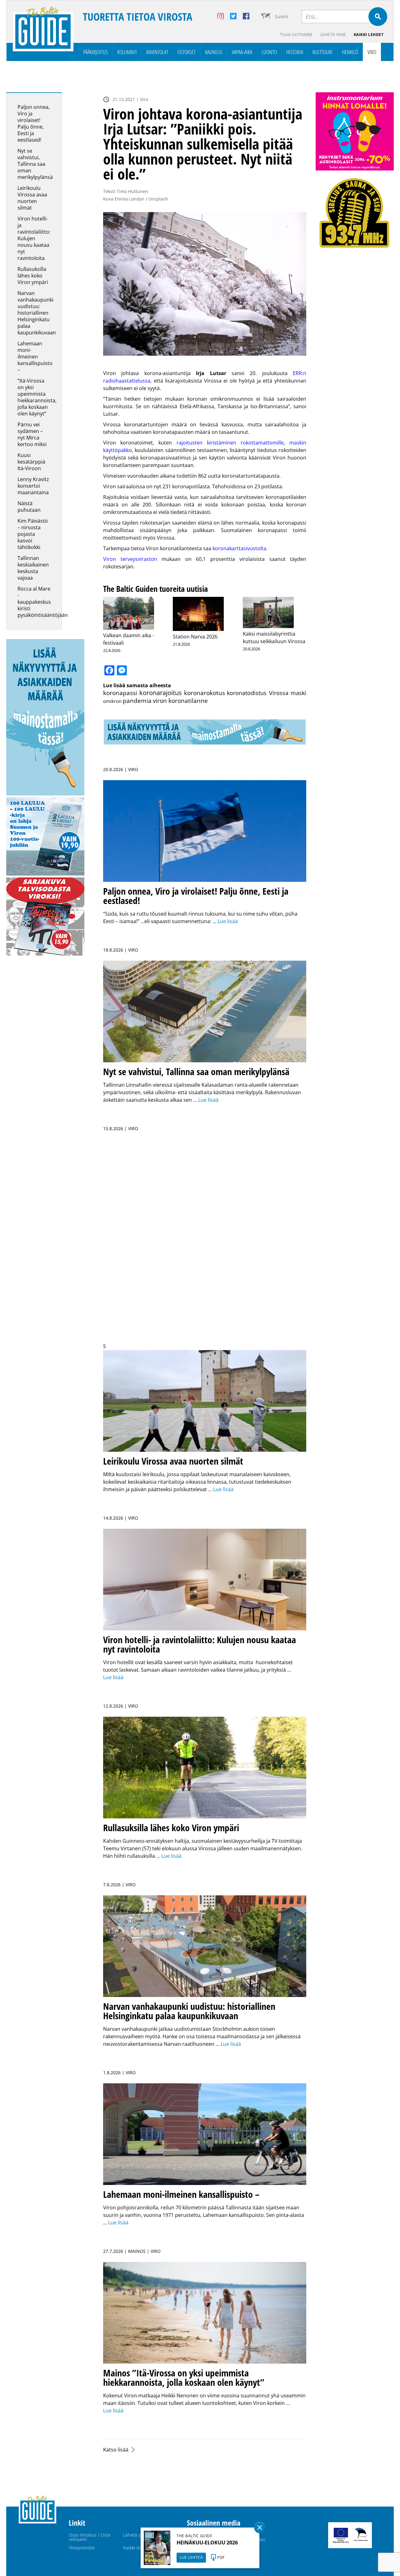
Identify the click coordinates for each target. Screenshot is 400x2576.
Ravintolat (157, 52)
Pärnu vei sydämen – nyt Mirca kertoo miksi (32, 434)
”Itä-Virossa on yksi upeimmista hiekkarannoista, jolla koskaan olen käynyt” (37, 397)
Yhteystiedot (82, 2548)
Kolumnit (127, 52)
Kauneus (214, 52)
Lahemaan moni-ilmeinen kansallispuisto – (35, 357)
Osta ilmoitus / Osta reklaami (90, 2537)
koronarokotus (205, 693)
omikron (112, 701)
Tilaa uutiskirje (296, 35)
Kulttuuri (322, 52)
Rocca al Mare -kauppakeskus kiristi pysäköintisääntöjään (43, 602)
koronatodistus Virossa (258, 693)
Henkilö (350, 52)
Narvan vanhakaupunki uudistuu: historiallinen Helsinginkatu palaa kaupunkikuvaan (37, 313)
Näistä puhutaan (29, 507)
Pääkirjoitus (95, 52)
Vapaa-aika (242, 52)
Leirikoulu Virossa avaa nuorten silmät (32, 198)
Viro (372, 52)
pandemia (137, 701)
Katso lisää (116, 2450)
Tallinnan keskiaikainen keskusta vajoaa (33, 568)
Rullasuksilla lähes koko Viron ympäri (33, 276)
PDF (221, 2557)
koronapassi (120, 693)
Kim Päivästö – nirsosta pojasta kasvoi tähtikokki (33, 534)
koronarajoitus (161, 693)
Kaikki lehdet (369, 35)
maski (298, 693)
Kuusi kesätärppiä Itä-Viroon (31, 462)
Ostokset (187, 52)
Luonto (269, 52)
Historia (295, 52)
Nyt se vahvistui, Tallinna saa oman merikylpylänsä (36, 164)
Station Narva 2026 (195, 637)
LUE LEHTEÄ (191, 2557)
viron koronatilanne (180, 701)
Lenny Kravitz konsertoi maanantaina (33, 486)
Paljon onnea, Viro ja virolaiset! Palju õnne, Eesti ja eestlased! (34, 123)
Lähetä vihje (333, 35)
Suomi (282, 16)
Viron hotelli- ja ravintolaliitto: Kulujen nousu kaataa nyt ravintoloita (34, 238)
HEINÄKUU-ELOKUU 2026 (207, 2543)
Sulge (260, 2528)
